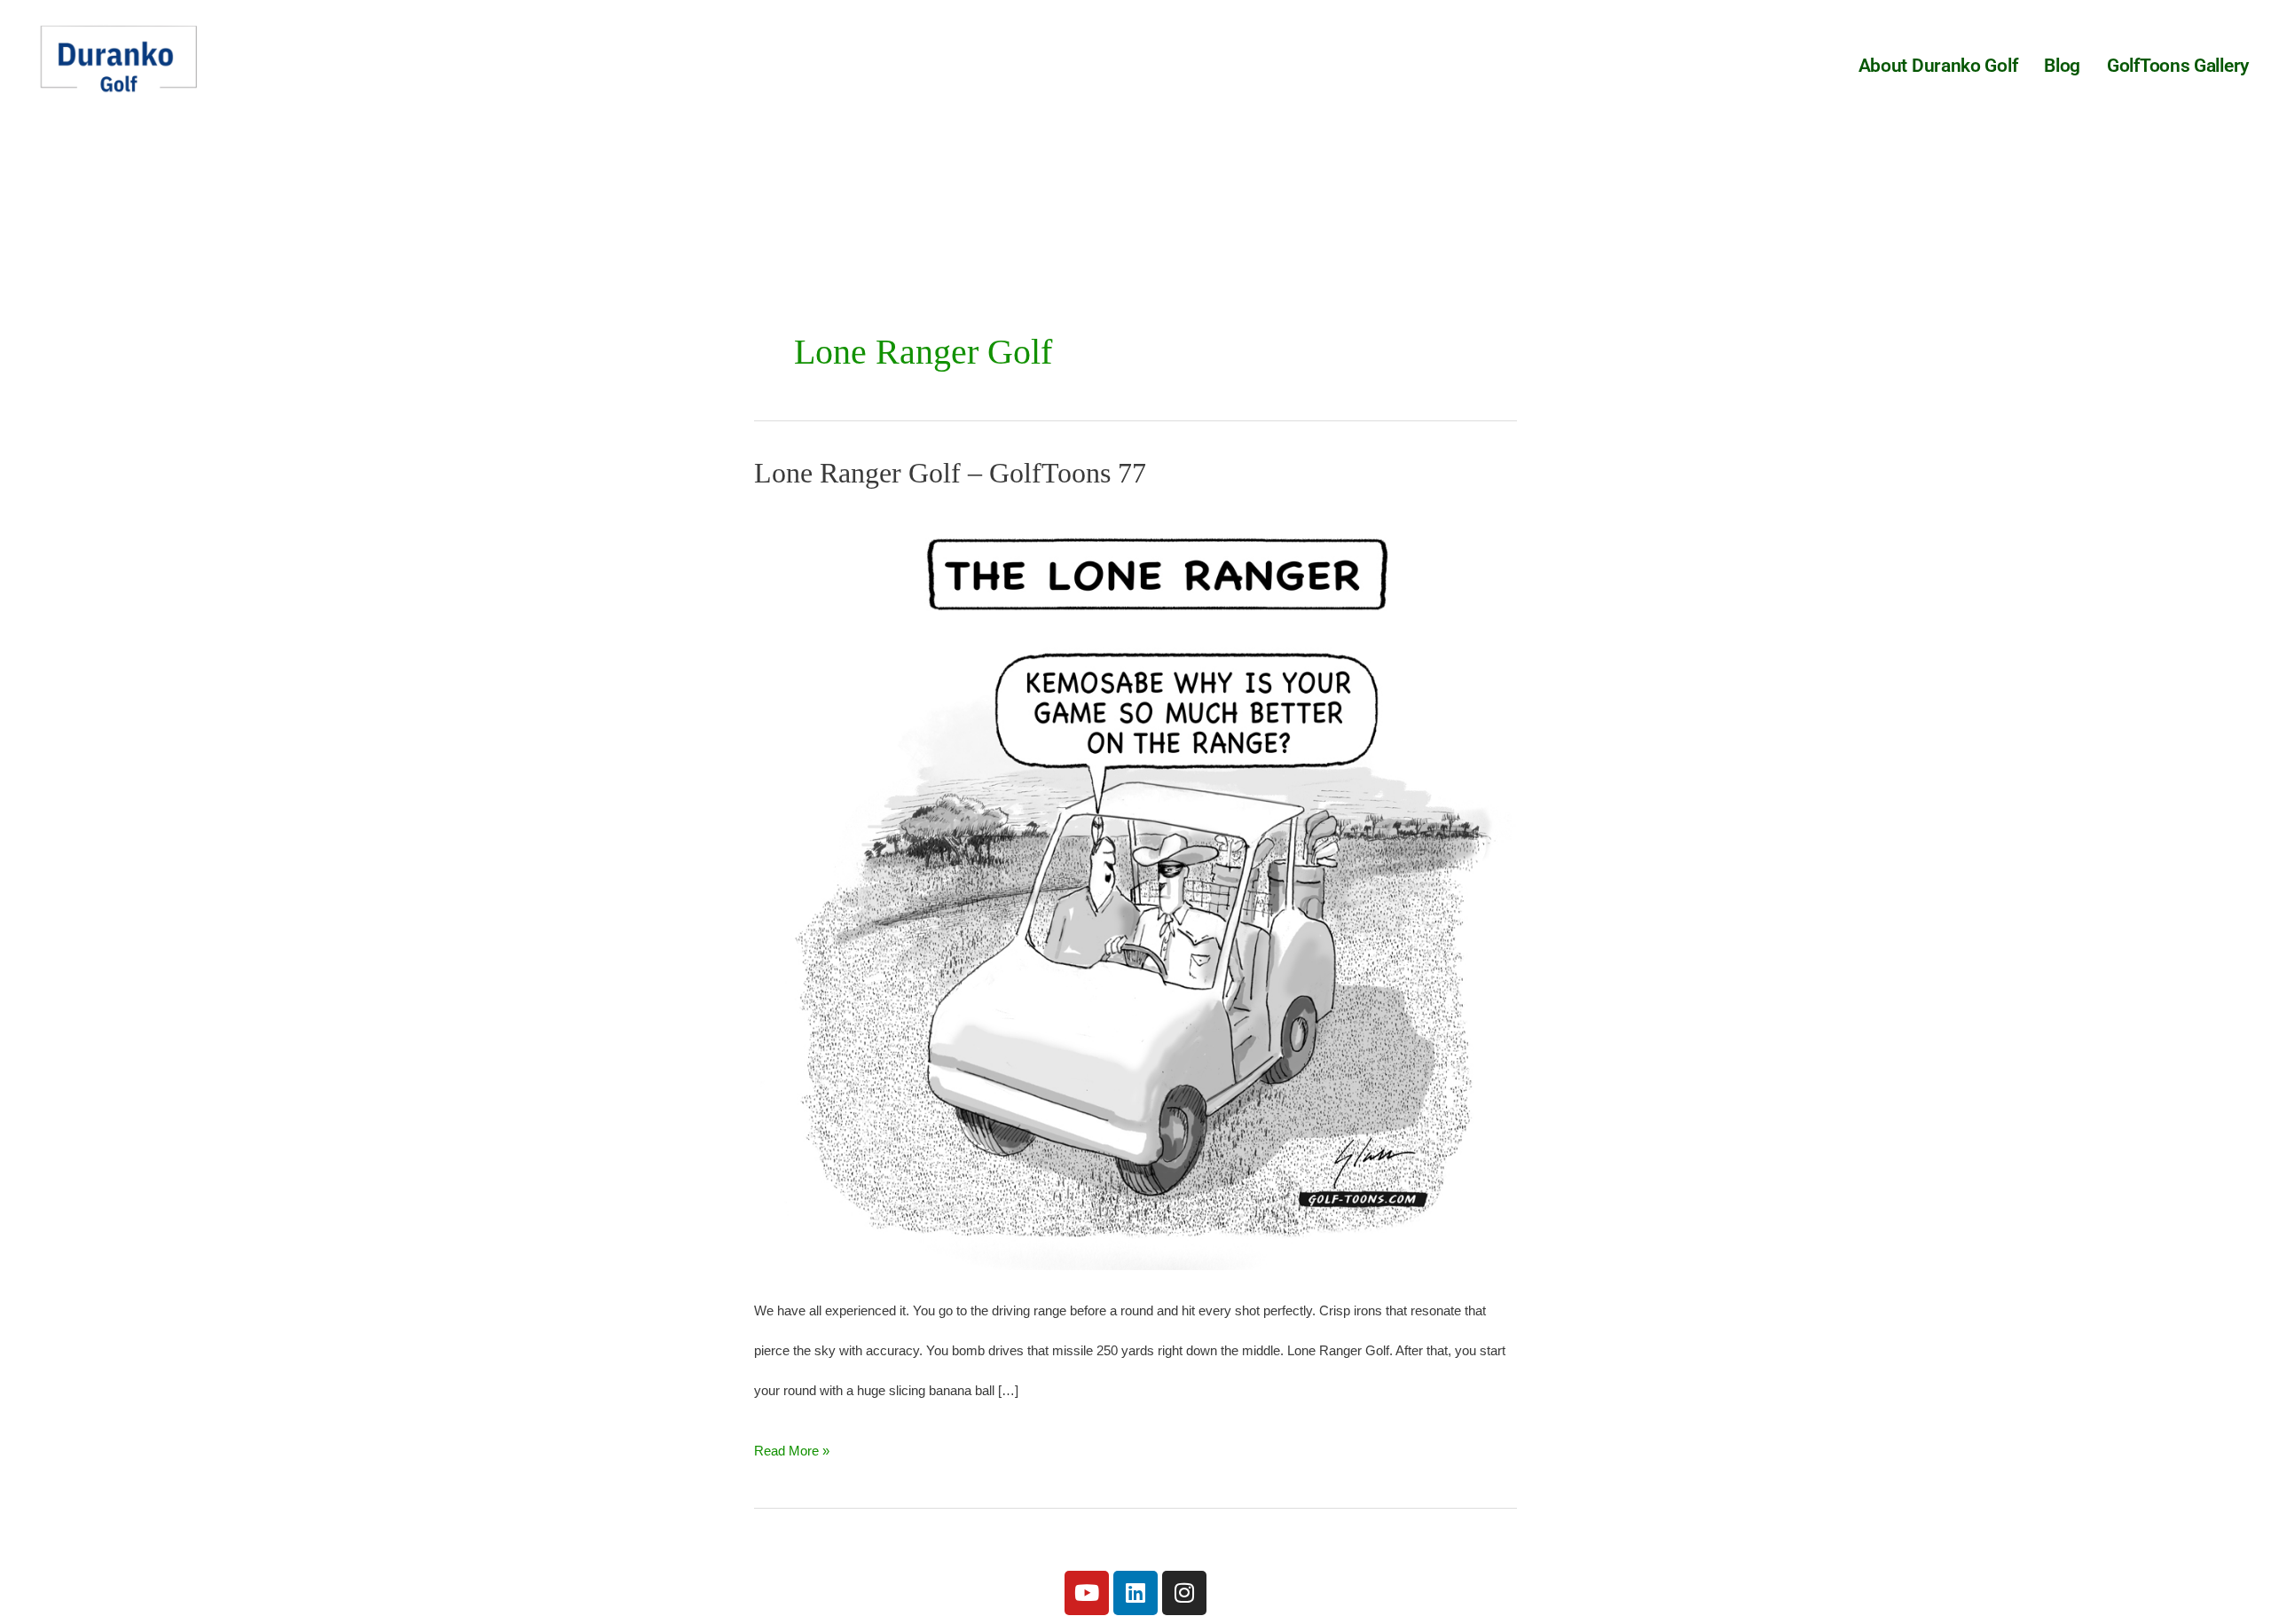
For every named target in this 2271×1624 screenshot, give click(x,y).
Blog (2062, 66)
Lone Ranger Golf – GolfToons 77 (950, 473)
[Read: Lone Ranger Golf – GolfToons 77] (1135, 887)
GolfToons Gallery (2178, 66)
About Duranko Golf (1938, 66)
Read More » (792, 1444)
